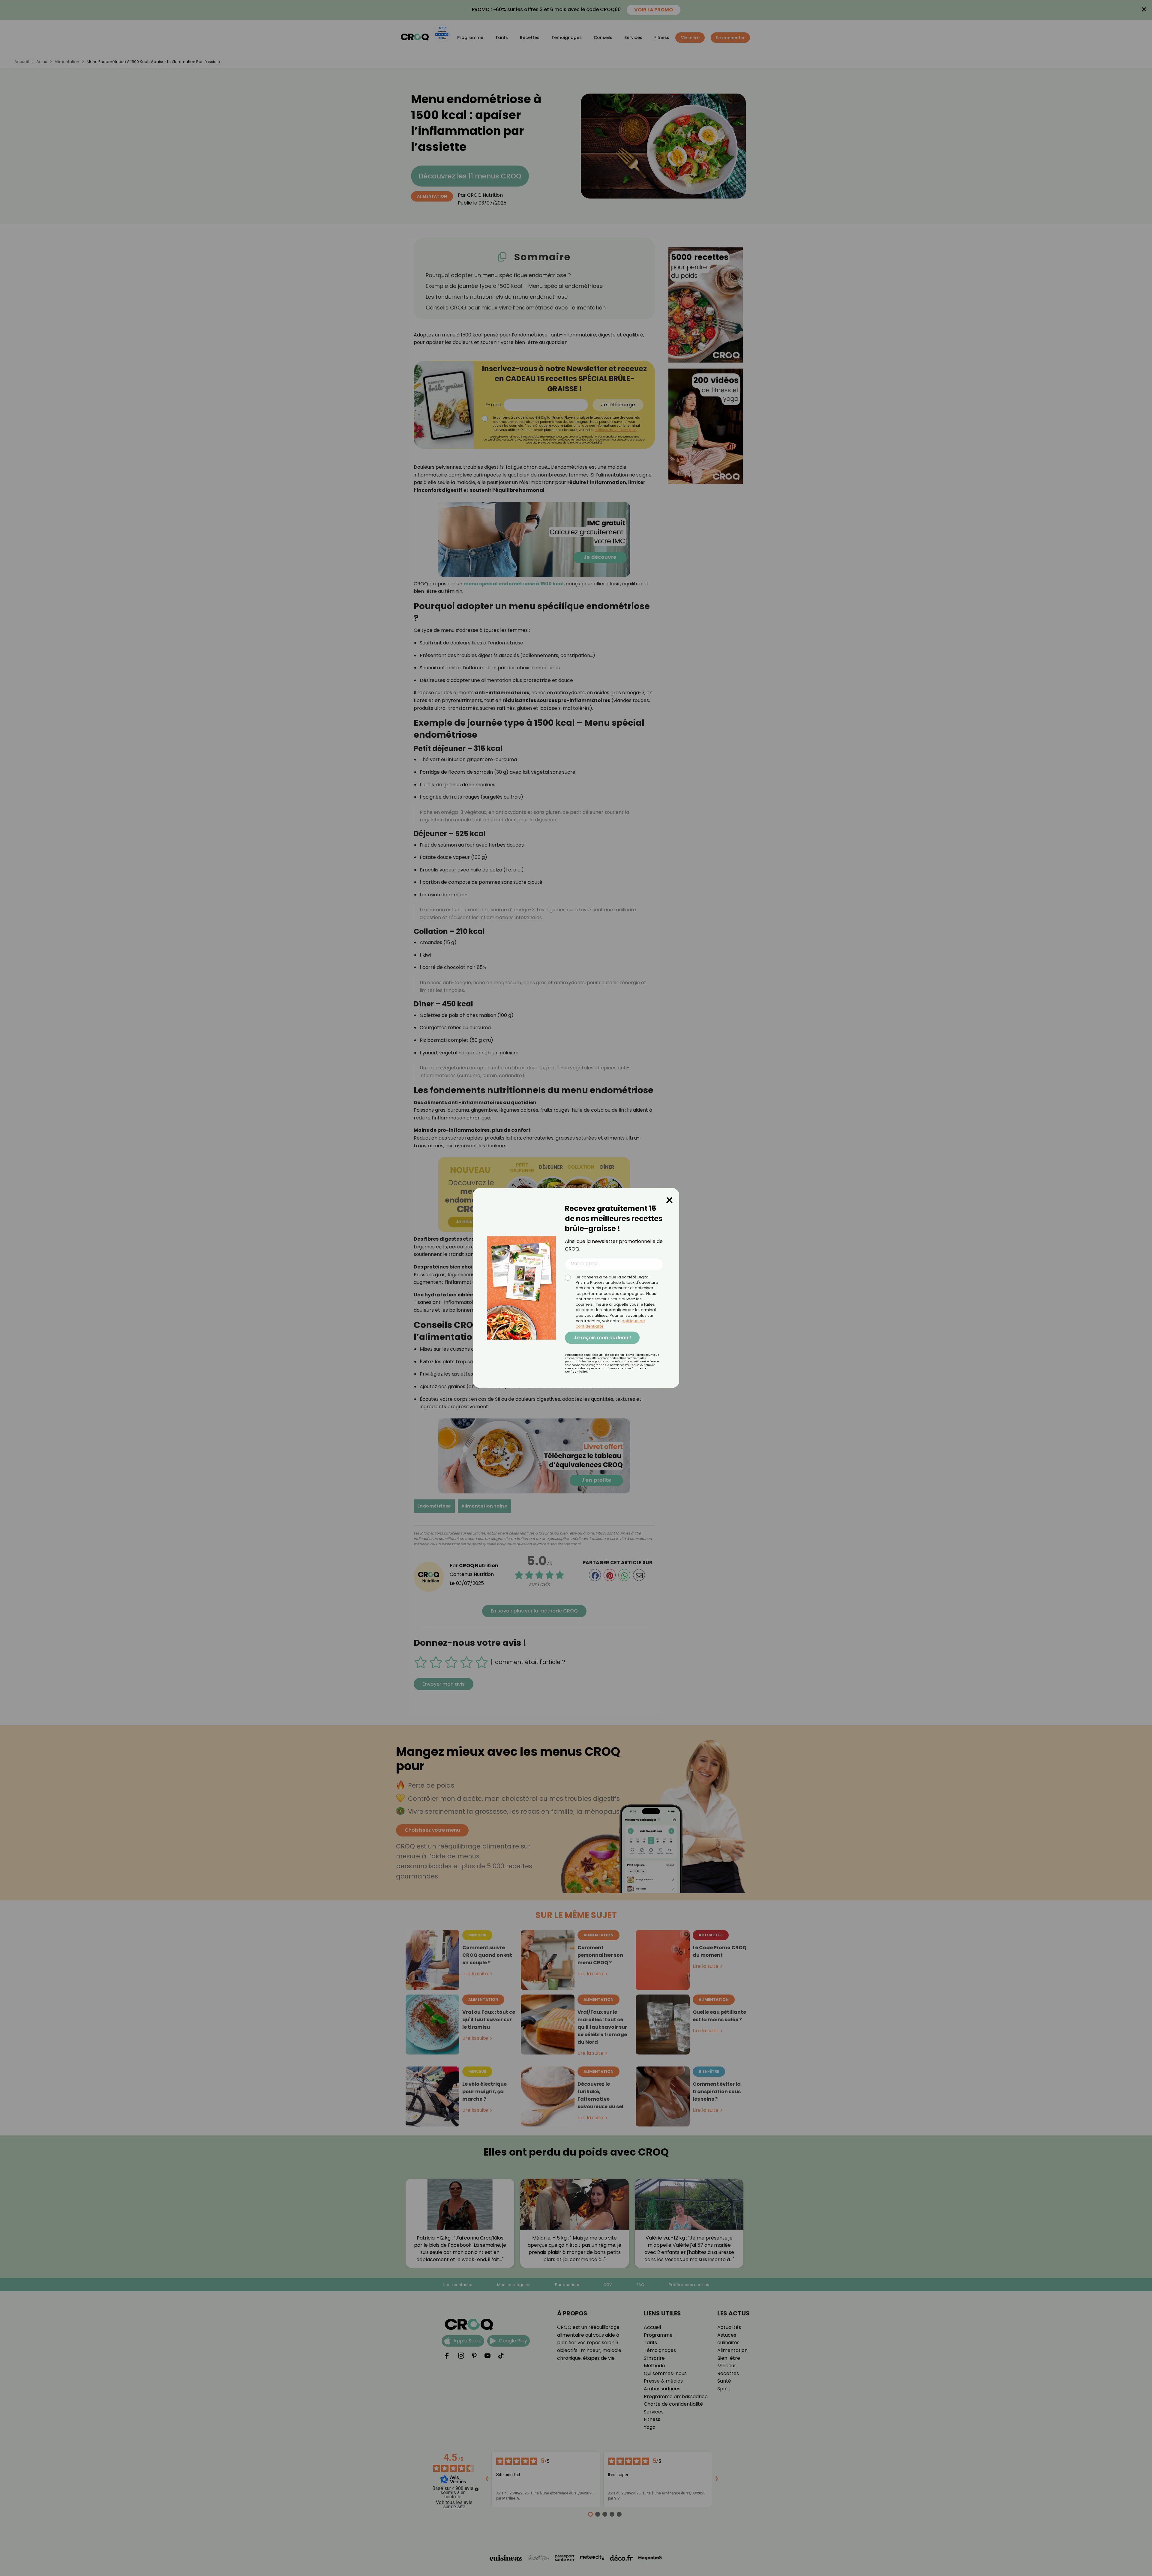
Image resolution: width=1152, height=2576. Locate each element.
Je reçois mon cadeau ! (602, 1338)
